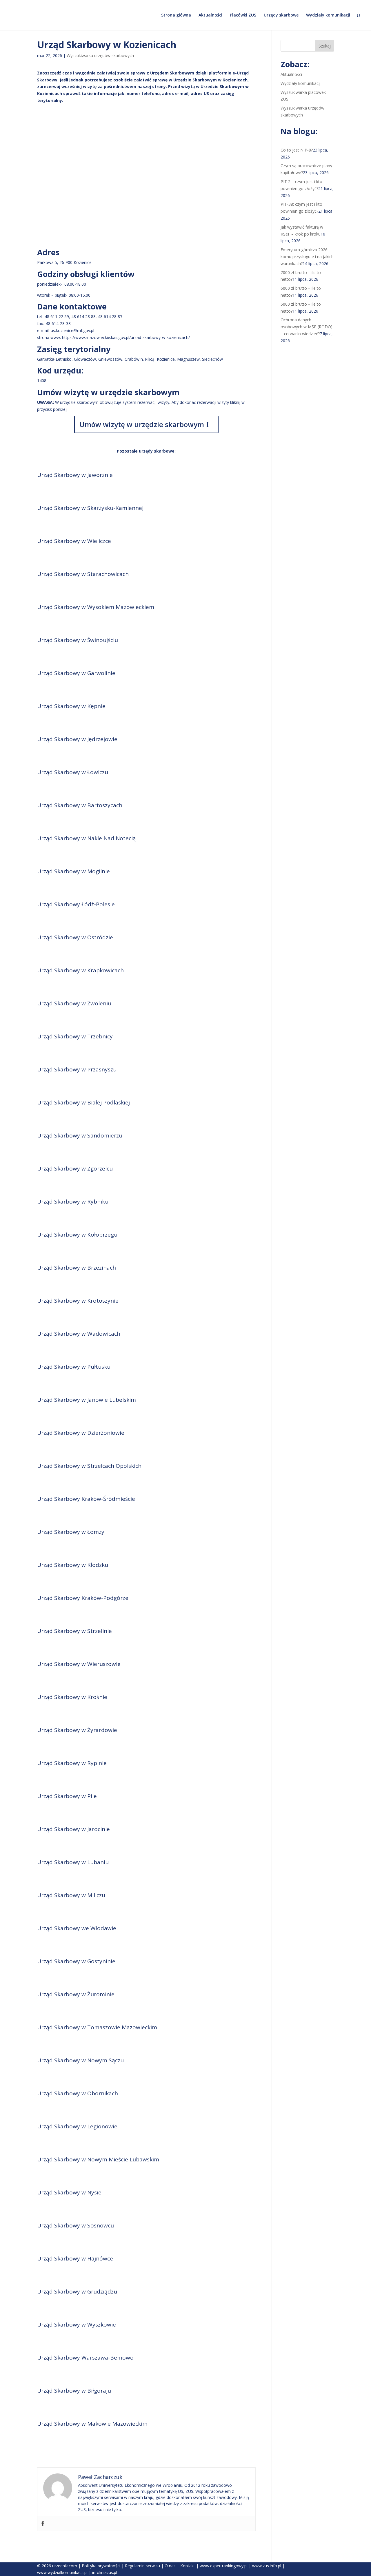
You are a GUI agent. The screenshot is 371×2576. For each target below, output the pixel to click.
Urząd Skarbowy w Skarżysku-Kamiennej (90, 508)
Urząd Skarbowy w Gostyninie (76, 1961)
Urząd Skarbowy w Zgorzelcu (75, 1168)
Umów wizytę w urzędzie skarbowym (142, 424)
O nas (170, 2566)
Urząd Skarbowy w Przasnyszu (77, 1069)
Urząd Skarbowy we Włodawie (77, 1928)
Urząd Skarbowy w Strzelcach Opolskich (89, 1466)
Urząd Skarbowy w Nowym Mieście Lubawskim (98, 2159)
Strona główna (176, 15)
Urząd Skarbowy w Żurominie (76, 1994)
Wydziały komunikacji (328, 15)
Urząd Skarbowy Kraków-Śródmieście (86, 1499)
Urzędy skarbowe (281, 15)
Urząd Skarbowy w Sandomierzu (80, 1135)
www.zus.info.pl (267, 2566)
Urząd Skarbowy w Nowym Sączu (80, 2060)
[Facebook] (43, 2524)
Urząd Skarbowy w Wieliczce (74, 541)
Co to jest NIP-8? (297, 150)
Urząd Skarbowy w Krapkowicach (80, 970)
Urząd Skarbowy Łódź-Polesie (76, 904)
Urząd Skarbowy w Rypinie (72, 1763)
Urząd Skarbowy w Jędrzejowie (77, 739)
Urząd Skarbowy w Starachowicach (83, 574)
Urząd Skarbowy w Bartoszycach (80, 805)
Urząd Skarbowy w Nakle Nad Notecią (87, 838)
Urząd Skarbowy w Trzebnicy (75, 1036)
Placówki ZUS (243, 15)
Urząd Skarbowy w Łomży (71, 1532)
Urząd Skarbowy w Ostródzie (75, 937)
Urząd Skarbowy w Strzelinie (74, 1631)
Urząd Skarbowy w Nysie (69, 2192)
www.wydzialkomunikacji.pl (62, 2572)
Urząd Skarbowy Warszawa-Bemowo (85, 2358)
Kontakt (188, 2566)
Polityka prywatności (101, 2566)
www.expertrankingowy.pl (224, 2566)
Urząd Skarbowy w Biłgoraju (74, 2391)
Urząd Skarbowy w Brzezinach (77, 1268)
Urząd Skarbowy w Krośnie (72, 1697)
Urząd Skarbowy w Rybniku (73, 1202)
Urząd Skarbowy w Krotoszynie (78, 1301)
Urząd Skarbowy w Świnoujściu (78, 640)
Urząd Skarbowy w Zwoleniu (74, 1003)
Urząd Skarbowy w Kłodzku (73, 1565)
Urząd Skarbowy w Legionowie (77, 2126)
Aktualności (210, 15)
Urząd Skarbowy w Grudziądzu (77, 2291)
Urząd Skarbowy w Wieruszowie (79, 1664)
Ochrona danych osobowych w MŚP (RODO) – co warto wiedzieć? (307, 327)
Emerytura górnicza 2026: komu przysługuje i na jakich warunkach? (307, 257)
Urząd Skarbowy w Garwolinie (76, 673)
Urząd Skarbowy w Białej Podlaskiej (83, 1102)
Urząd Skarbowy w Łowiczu (73, 772)
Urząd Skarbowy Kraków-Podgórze (83, 1598)
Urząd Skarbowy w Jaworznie (75, 475)
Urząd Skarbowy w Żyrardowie (77, 1730)
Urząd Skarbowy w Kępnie (71, 706)
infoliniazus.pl (105, 2572)
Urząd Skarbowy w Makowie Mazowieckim (92, 2424)
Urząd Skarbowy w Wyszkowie (77, 2325)
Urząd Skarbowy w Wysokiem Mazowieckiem (96, 607)
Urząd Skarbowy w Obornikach (78, 2093)
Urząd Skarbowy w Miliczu (71, 1895)
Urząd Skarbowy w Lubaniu (73, 1862)
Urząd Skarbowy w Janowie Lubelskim (87, 1400)
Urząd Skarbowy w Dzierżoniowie (81, 1433)
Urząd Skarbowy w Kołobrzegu (77, 1235)
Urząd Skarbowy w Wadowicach (79, 1334)
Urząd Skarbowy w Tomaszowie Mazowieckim (97, 2027)
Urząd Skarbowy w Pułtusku (74, 1367)
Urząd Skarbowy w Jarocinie (73, 1829)
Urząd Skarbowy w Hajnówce (75, 2258)
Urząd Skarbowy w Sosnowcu (76, 2225)
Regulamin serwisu (142, 2566)
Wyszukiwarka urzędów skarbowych (100, 55)
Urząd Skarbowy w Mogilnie (73, 871)
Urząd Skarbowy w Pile (67, 1796)
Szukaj (325, 46)
